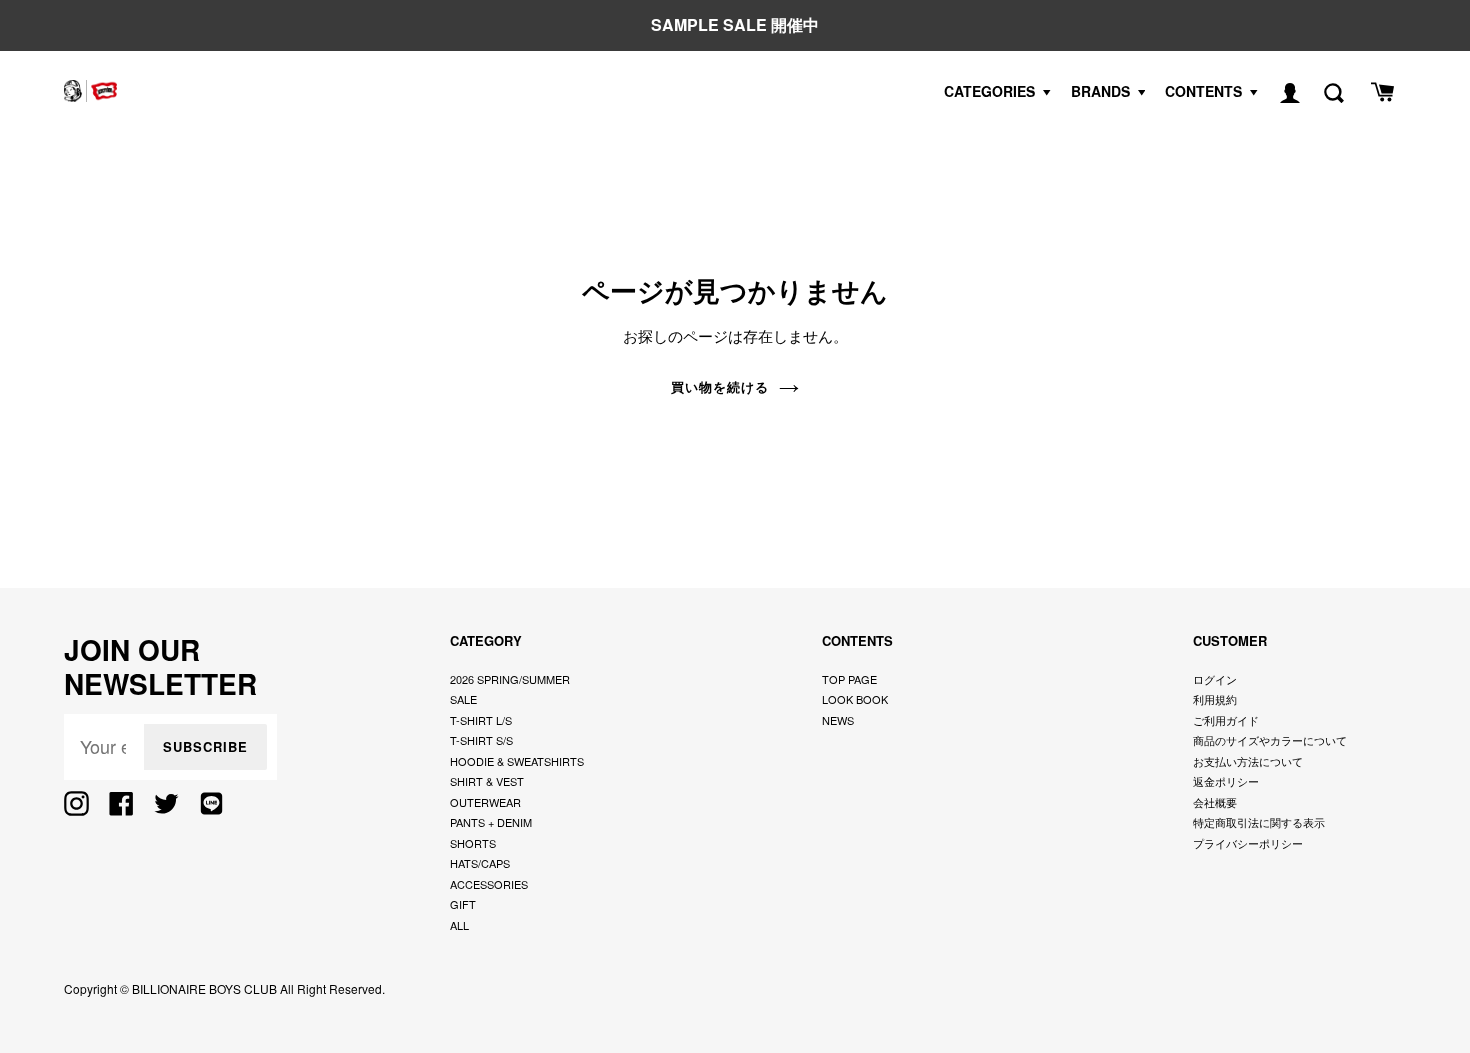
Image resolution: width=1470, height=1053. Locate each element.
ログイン (1215, 679)
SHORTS (473, 843)
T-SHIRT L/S (481, 720)
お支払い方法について (1248, 761)
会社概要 (1215, 802)
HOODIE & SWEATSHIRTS (517, 761)
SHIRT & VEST (487, 781)
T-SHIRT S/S (481, 740)
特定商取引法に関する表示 (1259, 822)
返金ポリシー (1226, 781)
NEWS (838, 720)
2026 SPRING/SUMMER (510, 679)
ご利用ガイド (1226, 720)
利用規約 (1215, 699)
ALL (459, 925)
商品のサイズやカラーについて (1270, 740)
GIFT (463, 904)
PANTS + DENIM (491, 822)
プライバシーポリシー (1248, 843)
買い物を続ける (720, 386)
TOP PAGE (849, 679)
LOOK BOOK (855, 699)
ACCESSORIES (489, 884)
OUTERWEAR (485, 802)
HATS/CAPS (480, 863)
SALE (463, 699)
